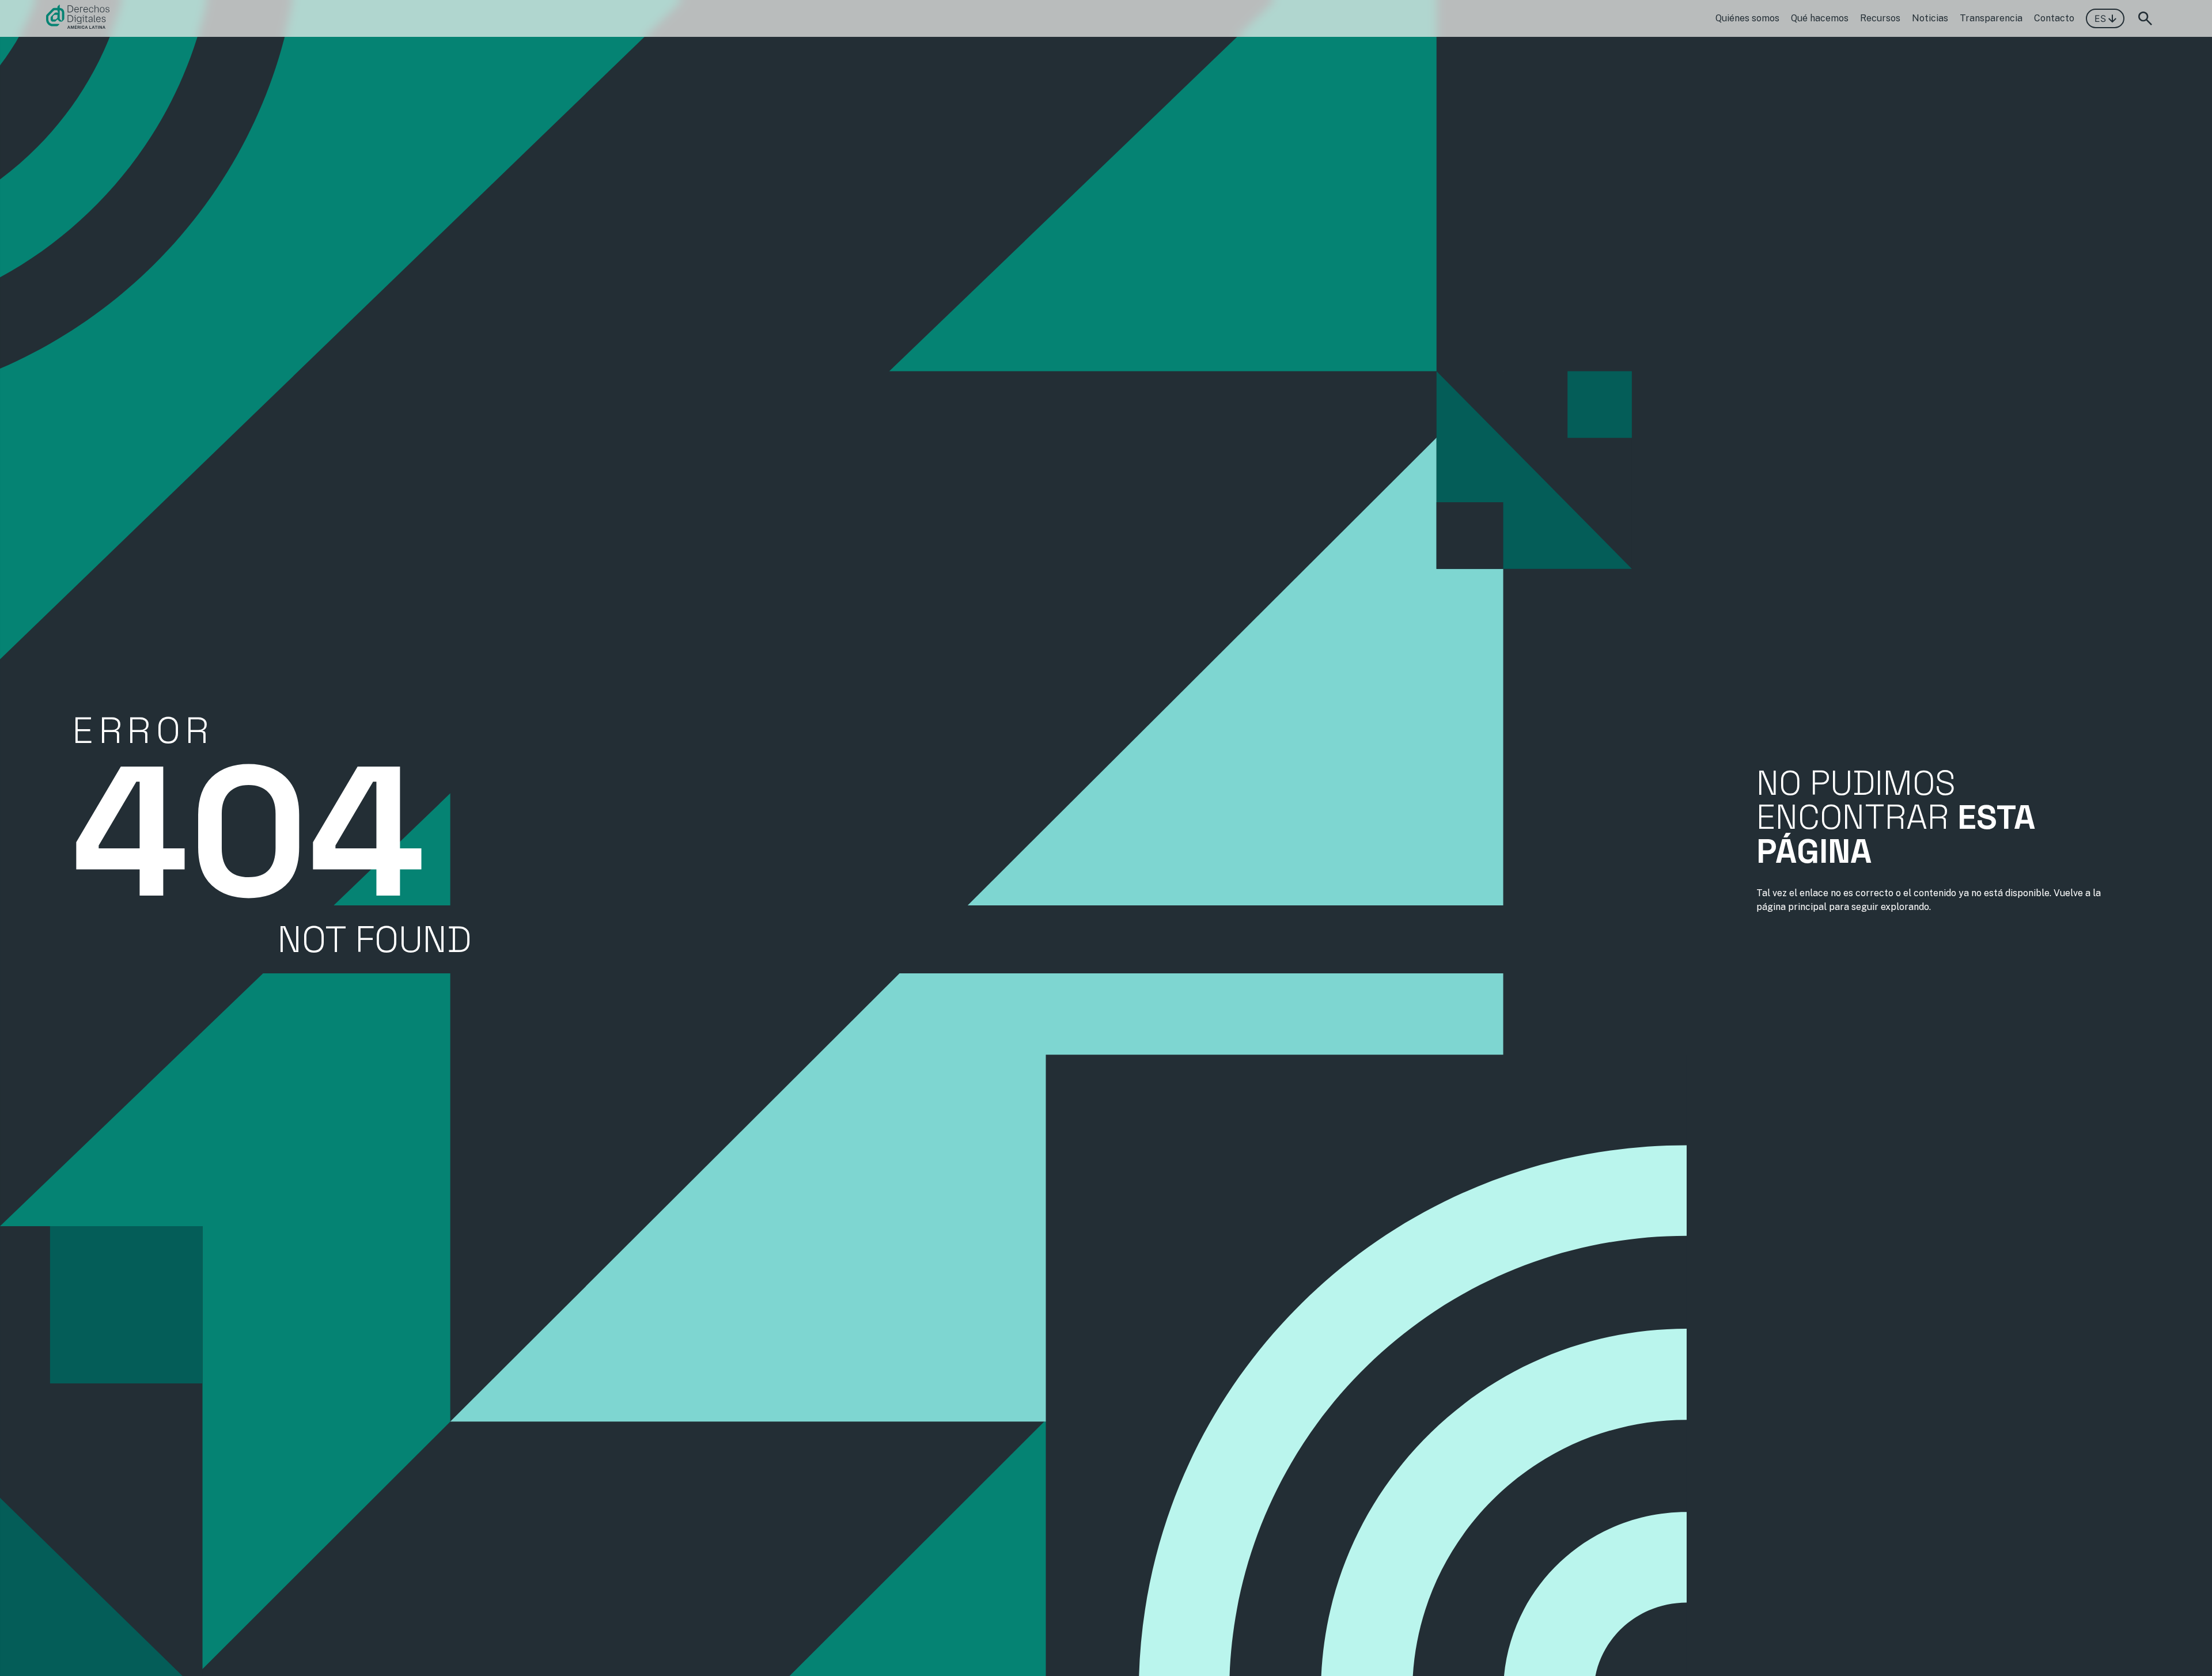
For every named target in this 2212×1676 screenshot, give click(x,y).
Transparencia (1991, 18)
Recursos (1880, 18)
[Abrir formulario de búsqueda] (2145, 18)
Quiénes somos (1747, 18)
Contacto (2054, 18)
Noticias (1930, 18)
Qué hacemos (1820, 18)
